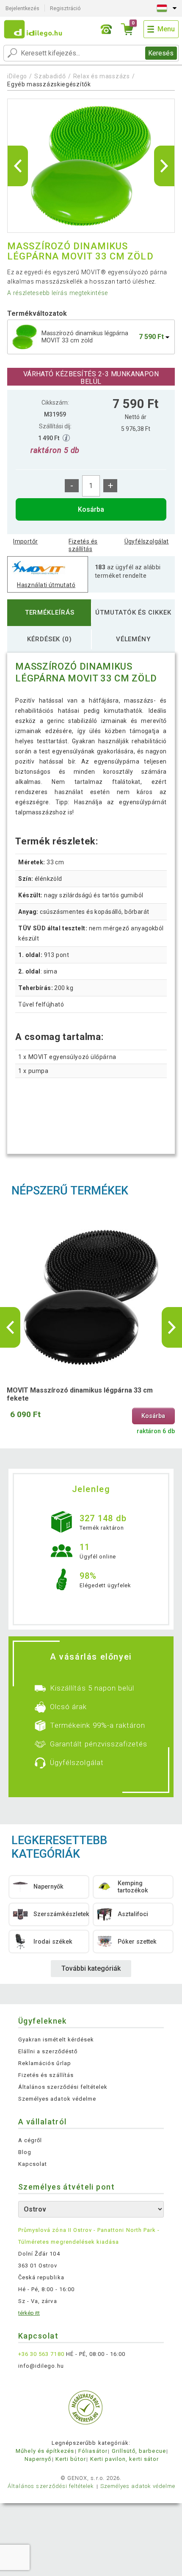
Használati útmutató (46, 585)
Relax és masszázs (102, 76)
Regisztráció (65, 8)
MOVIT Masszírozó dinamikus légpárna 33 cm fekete (80, 1394)
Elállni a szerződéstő (48, 2051)
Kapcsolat (33, 2164)
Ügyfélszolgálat (147, 541)
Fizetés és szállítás (83, 545)
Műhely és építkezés (45, 2451)
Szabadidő (50, 76)
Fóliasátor (93, 2451)
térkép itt (29, 2313)
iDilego (17, 76)
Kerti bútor (70, 2459)
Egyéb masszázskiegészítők (49, 84)
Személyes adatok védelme (57, 2099)
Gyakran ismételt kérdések (56, 2040)
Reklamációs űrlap (45, 2063)
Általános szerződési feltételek (63, 2087)
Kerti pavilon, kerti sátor (124, 2459)
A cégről (30, 2140)
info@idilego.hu (41, 2366)
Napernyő (38, 2459)
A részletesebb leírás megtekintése (58, 293)
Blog (25, 2152)
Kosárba (91, 509)
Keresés (161, 53)
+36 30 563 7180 (41, 2354)
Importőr (25, 541)
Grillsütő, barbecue (139, 2451)
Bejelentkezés (22, 8)
